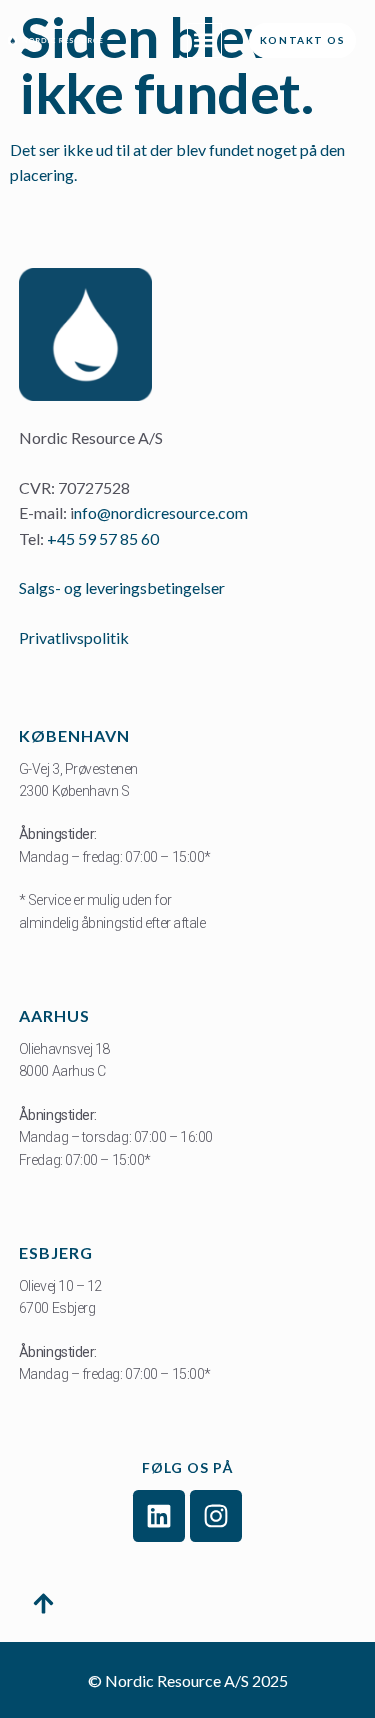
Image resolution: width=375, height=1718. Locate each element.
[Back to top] (43, 1607)
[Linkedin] (159, 1516)
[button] (204, 40)
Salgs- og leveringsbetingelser (123, 587)
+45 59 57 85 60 (103, 538)
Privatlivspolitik (74, 637)
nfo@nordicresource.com (161, 512)
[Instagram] (216, 1516)
